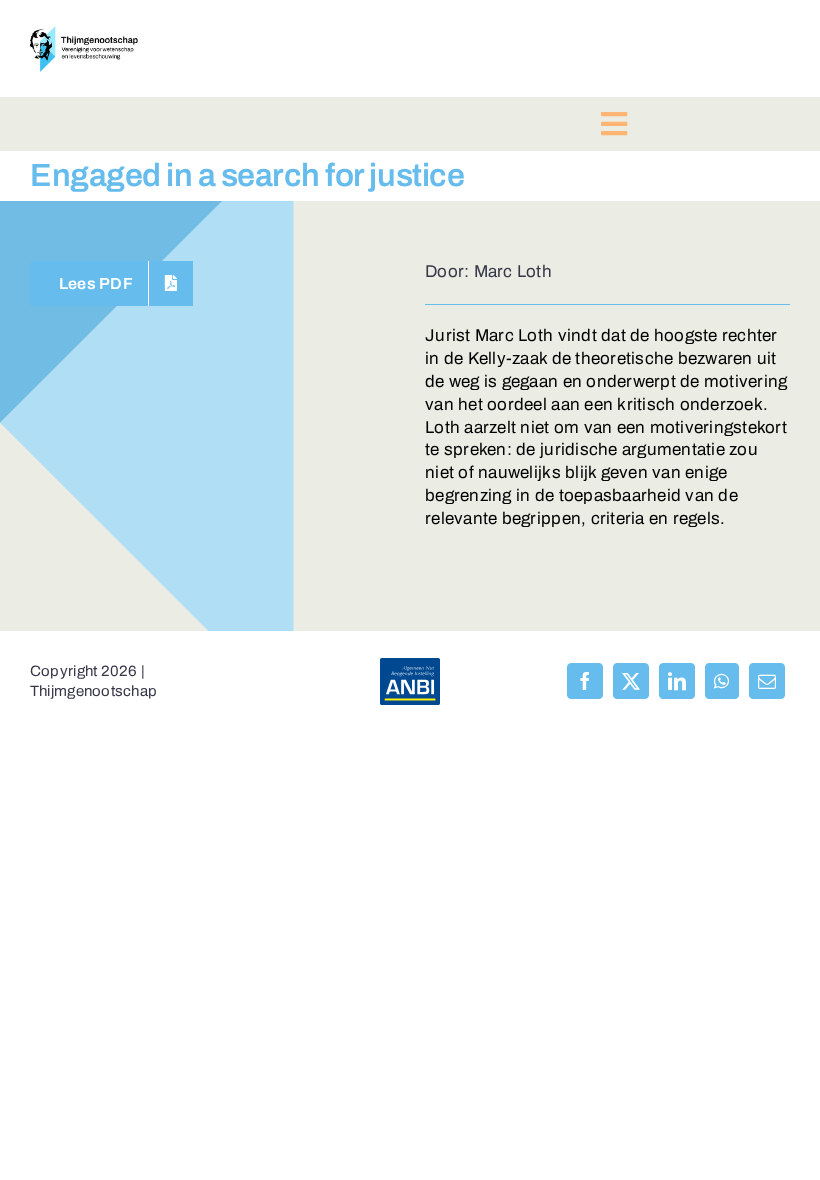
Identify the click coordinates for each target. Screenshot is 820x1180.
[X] (631, 681)
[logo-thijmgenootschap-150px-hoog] (84, 34)
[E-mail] (767, 681)
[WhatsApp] (721, 681)
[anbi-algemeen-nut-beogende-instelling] (410, 666)
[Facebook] (585, 681)
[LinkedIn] (677, 681)
